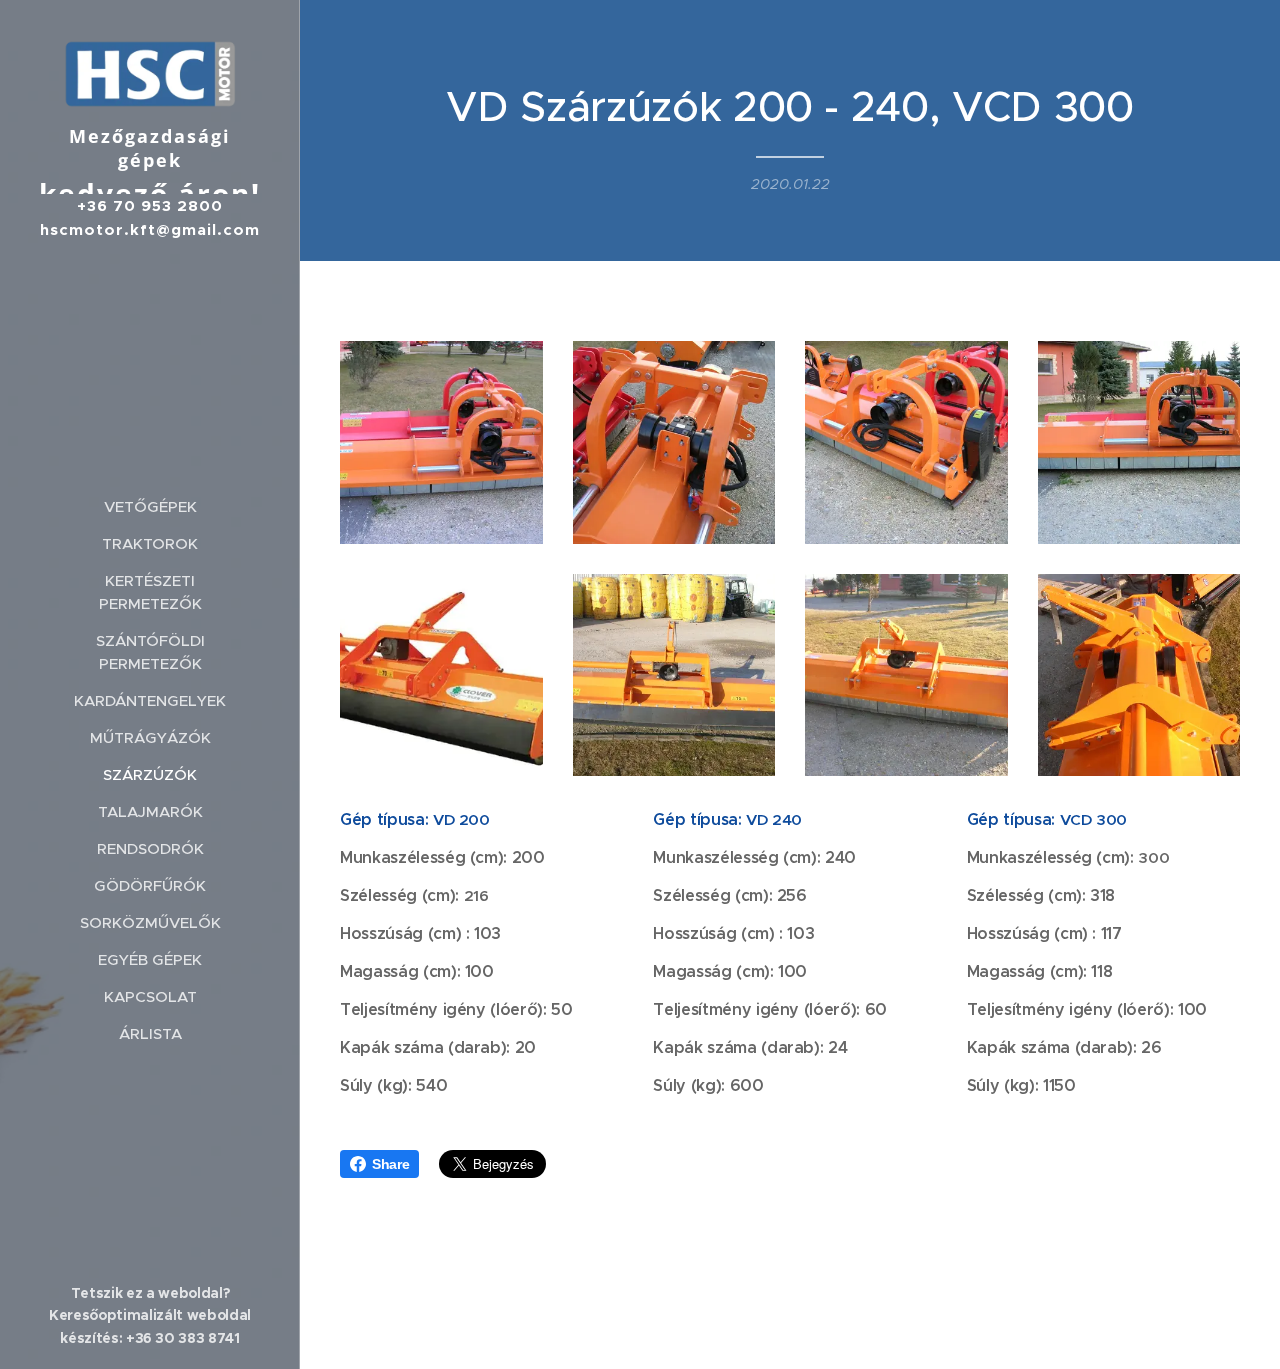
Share (390, 1164)
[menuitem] (150, 506)
